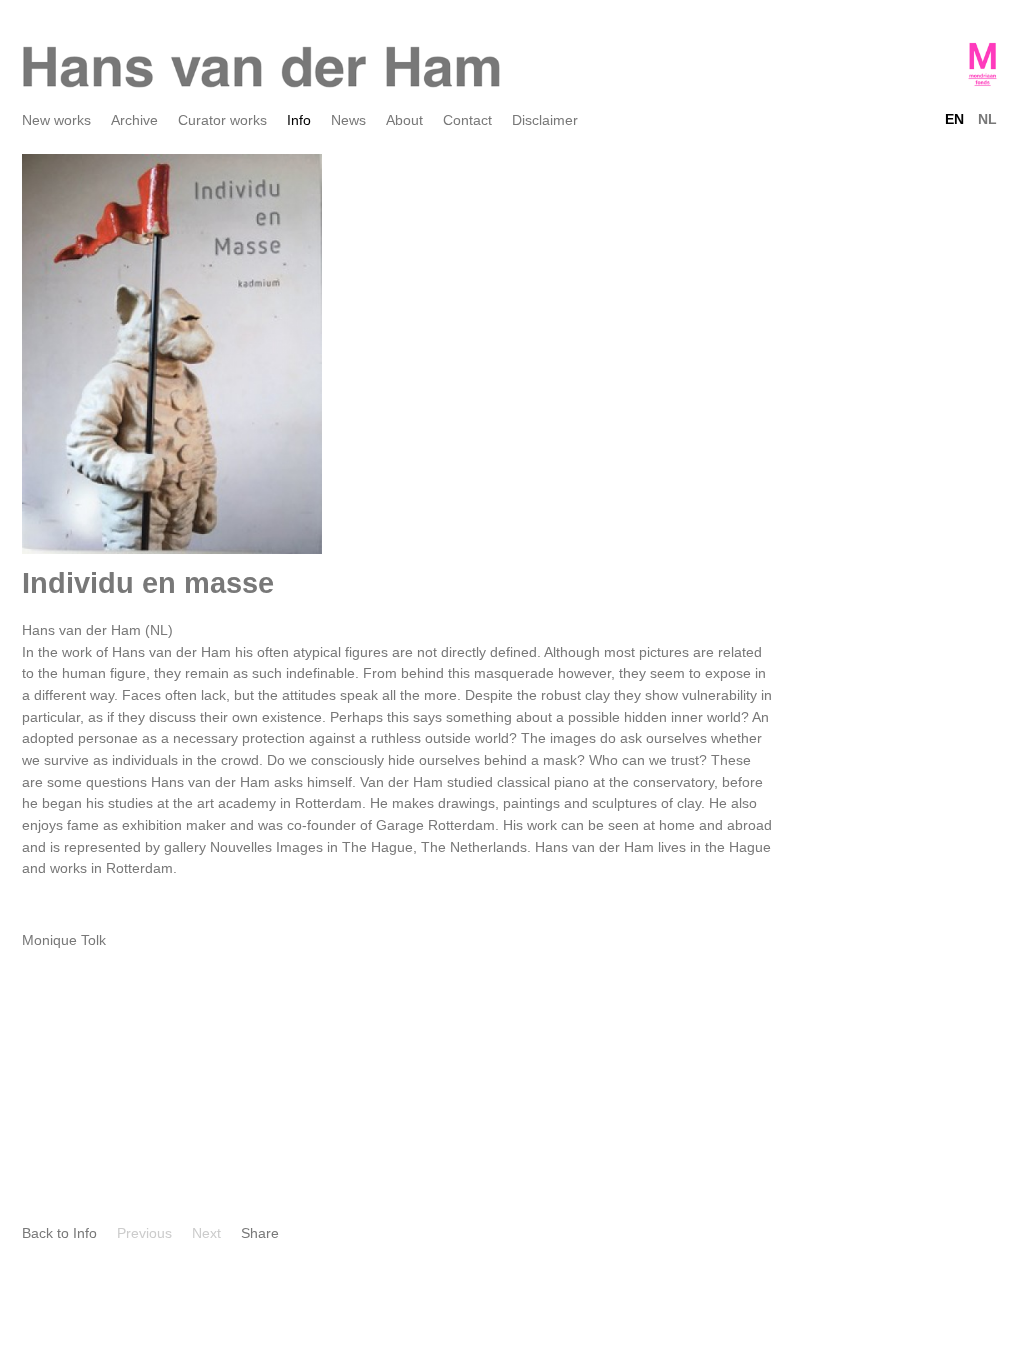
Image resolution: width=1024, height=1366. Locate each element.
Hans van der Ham (262, 67)
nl (987, 119)
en (954, 119)
